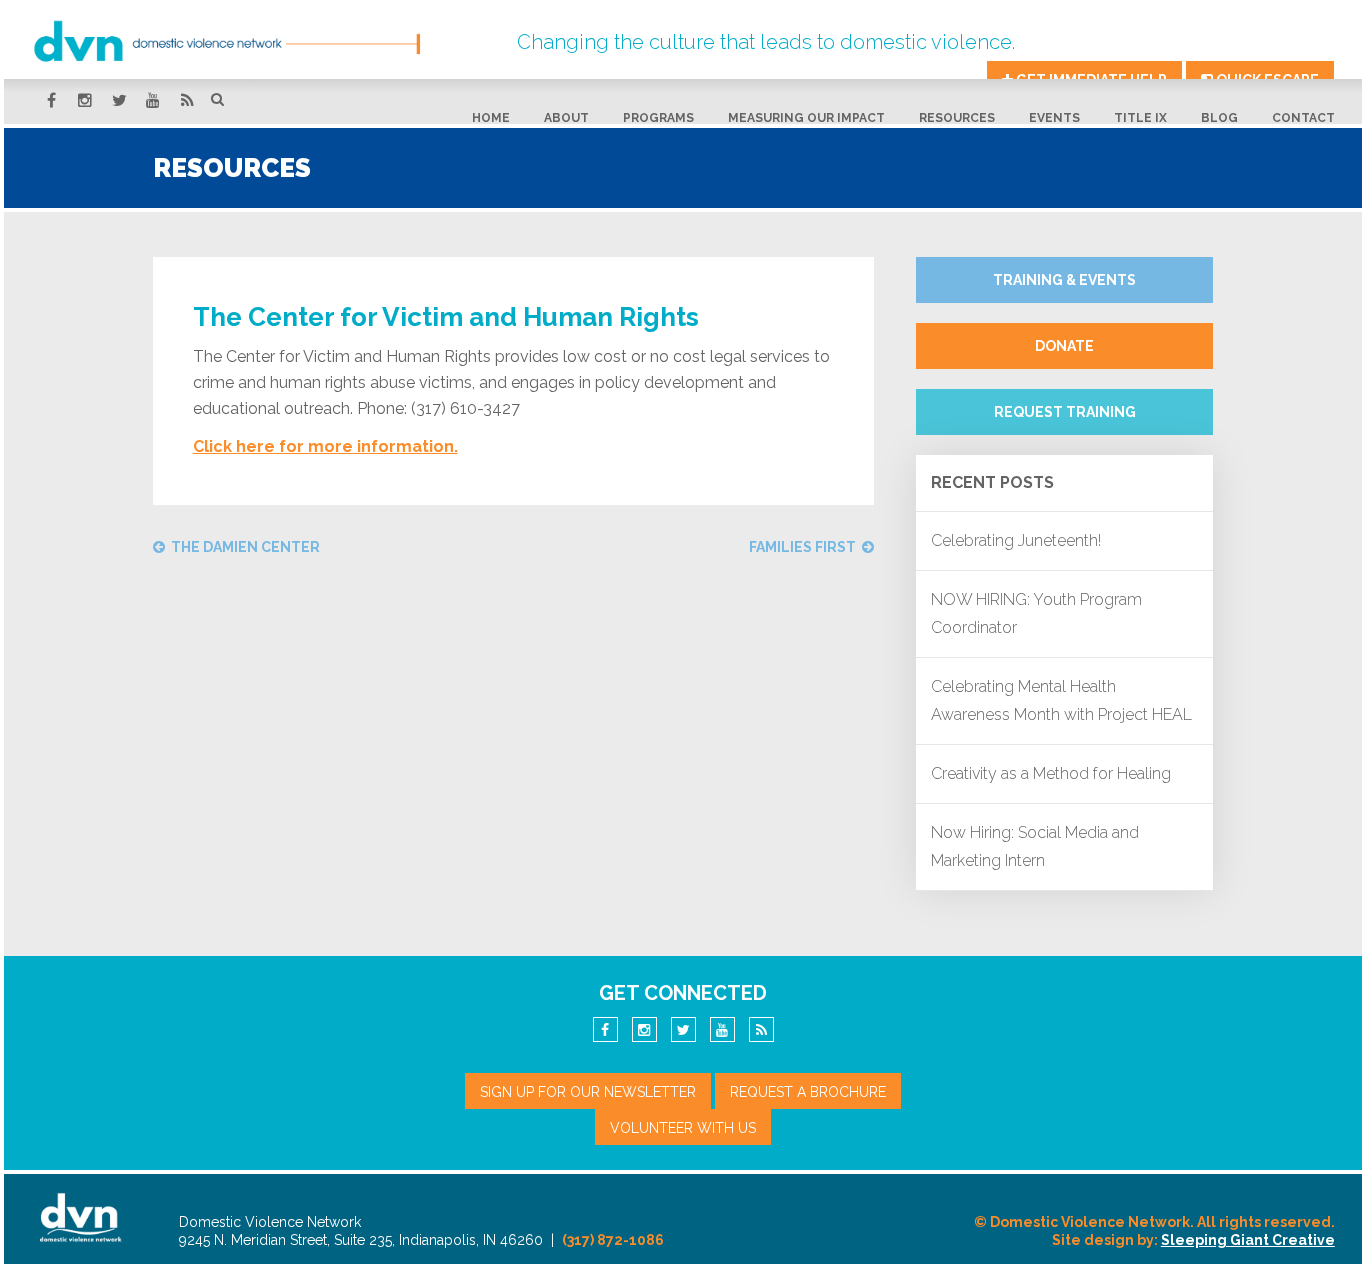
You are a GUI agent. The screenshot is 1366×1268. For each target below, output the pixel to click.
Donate (1064, 346)
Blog (1219, 118)
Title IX (1140, 118)
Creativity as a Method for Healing (1051, 773)
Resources (957, 118)
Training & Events (1064, 280)
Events (1054, 118)
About (566, 118)
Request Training (1065, 412)
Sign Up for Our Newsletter (588, 1092)
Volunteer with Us (683, 1128)
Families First (802, 547)
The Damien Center (245, 547)
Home (491, 118)
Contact (1303, 118)
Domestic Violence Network (264, 41)
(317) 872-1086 (613, 1240)
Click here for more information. (325, 446)
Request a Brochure (808, 1092)
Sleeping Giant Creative (1248, 1240)
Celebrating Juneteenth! (1016, 540)
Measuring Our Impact (806, 118)
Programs (658, 118)
